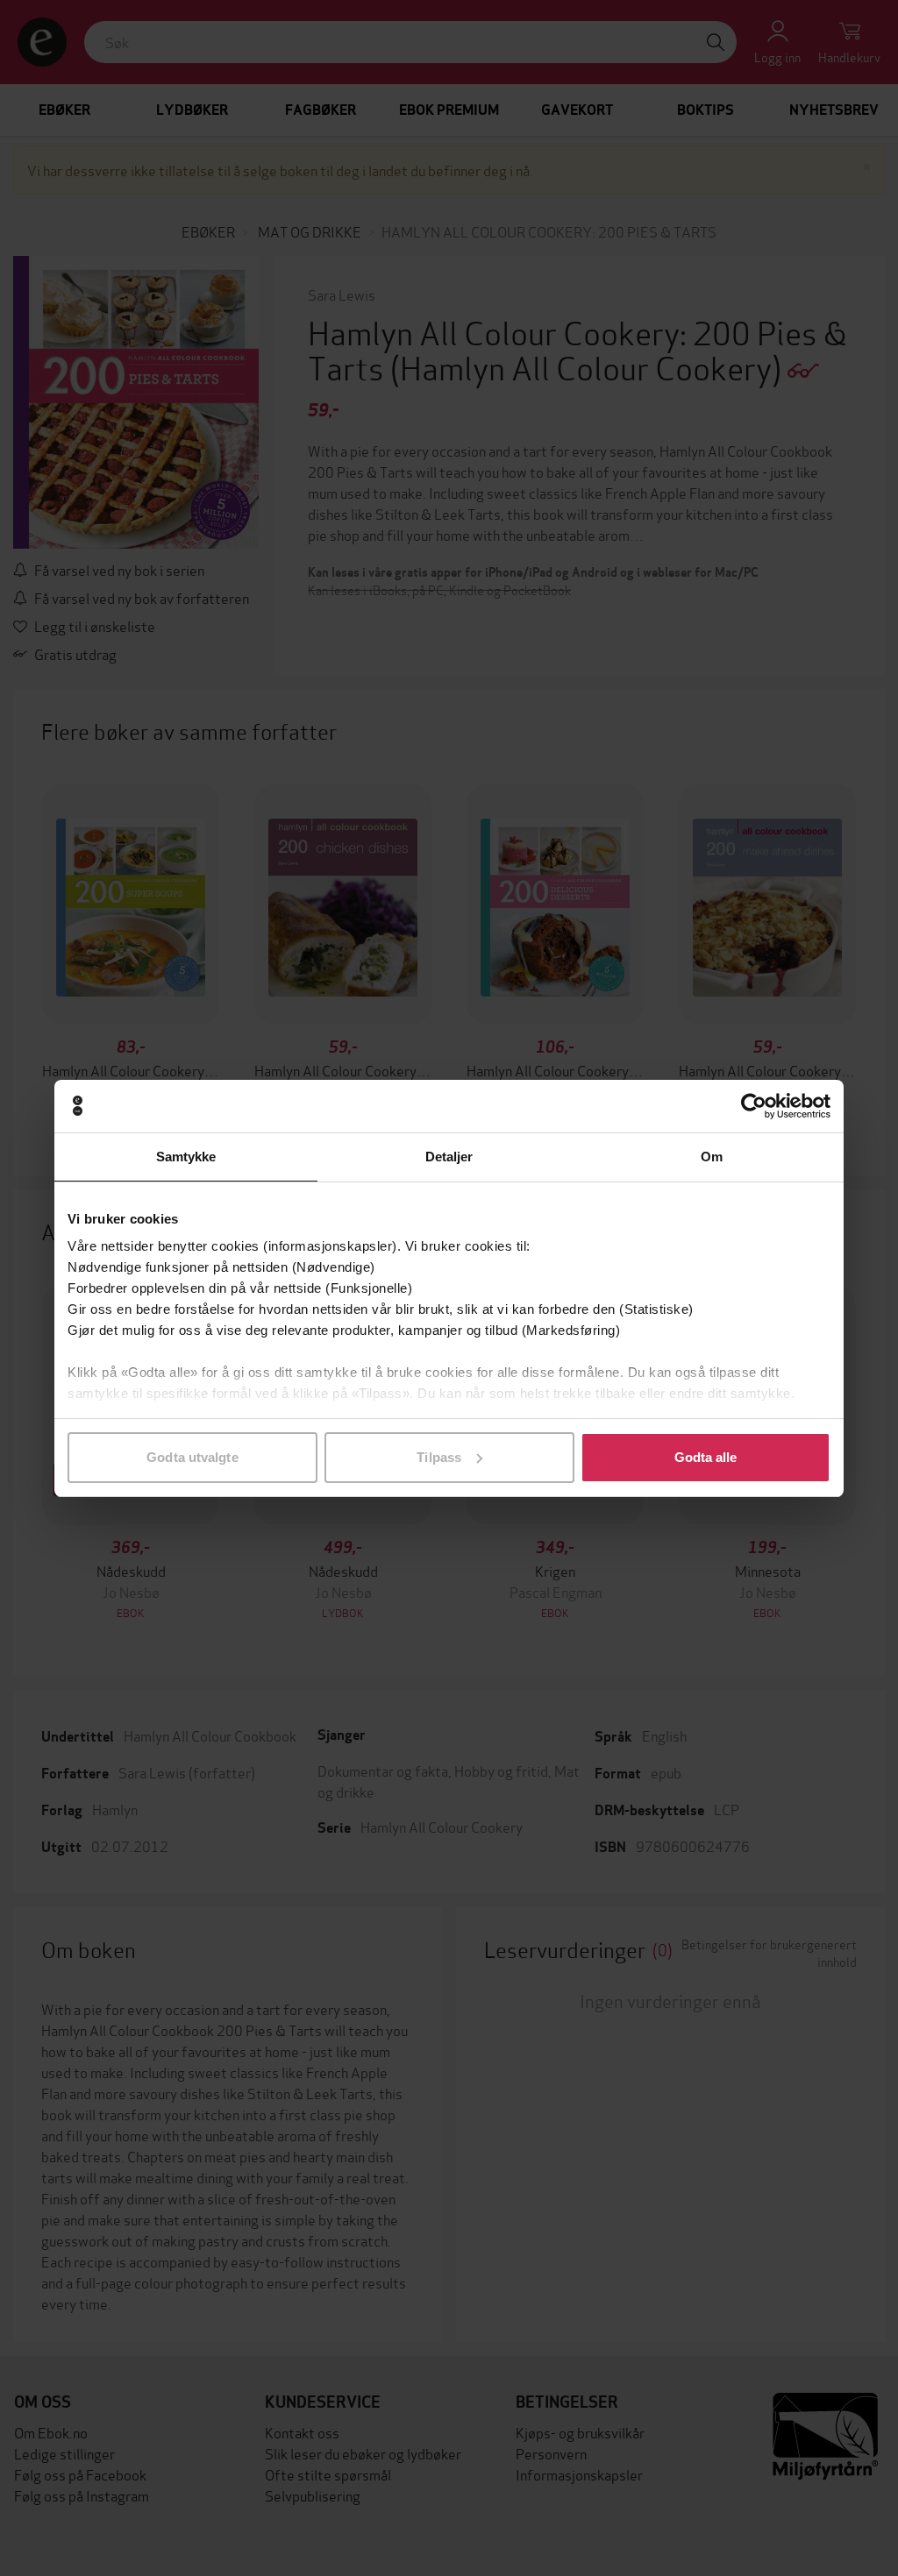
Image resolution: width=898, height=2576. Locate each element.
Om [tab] (712, 1157)
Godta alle (706, 1457)
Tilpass (439, 1457)
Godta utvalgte (192, 1457)
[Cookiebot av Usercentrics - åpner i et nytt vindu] (754, 1106)
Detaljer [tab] (449, 1157)
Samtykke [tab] (186, 1157)
